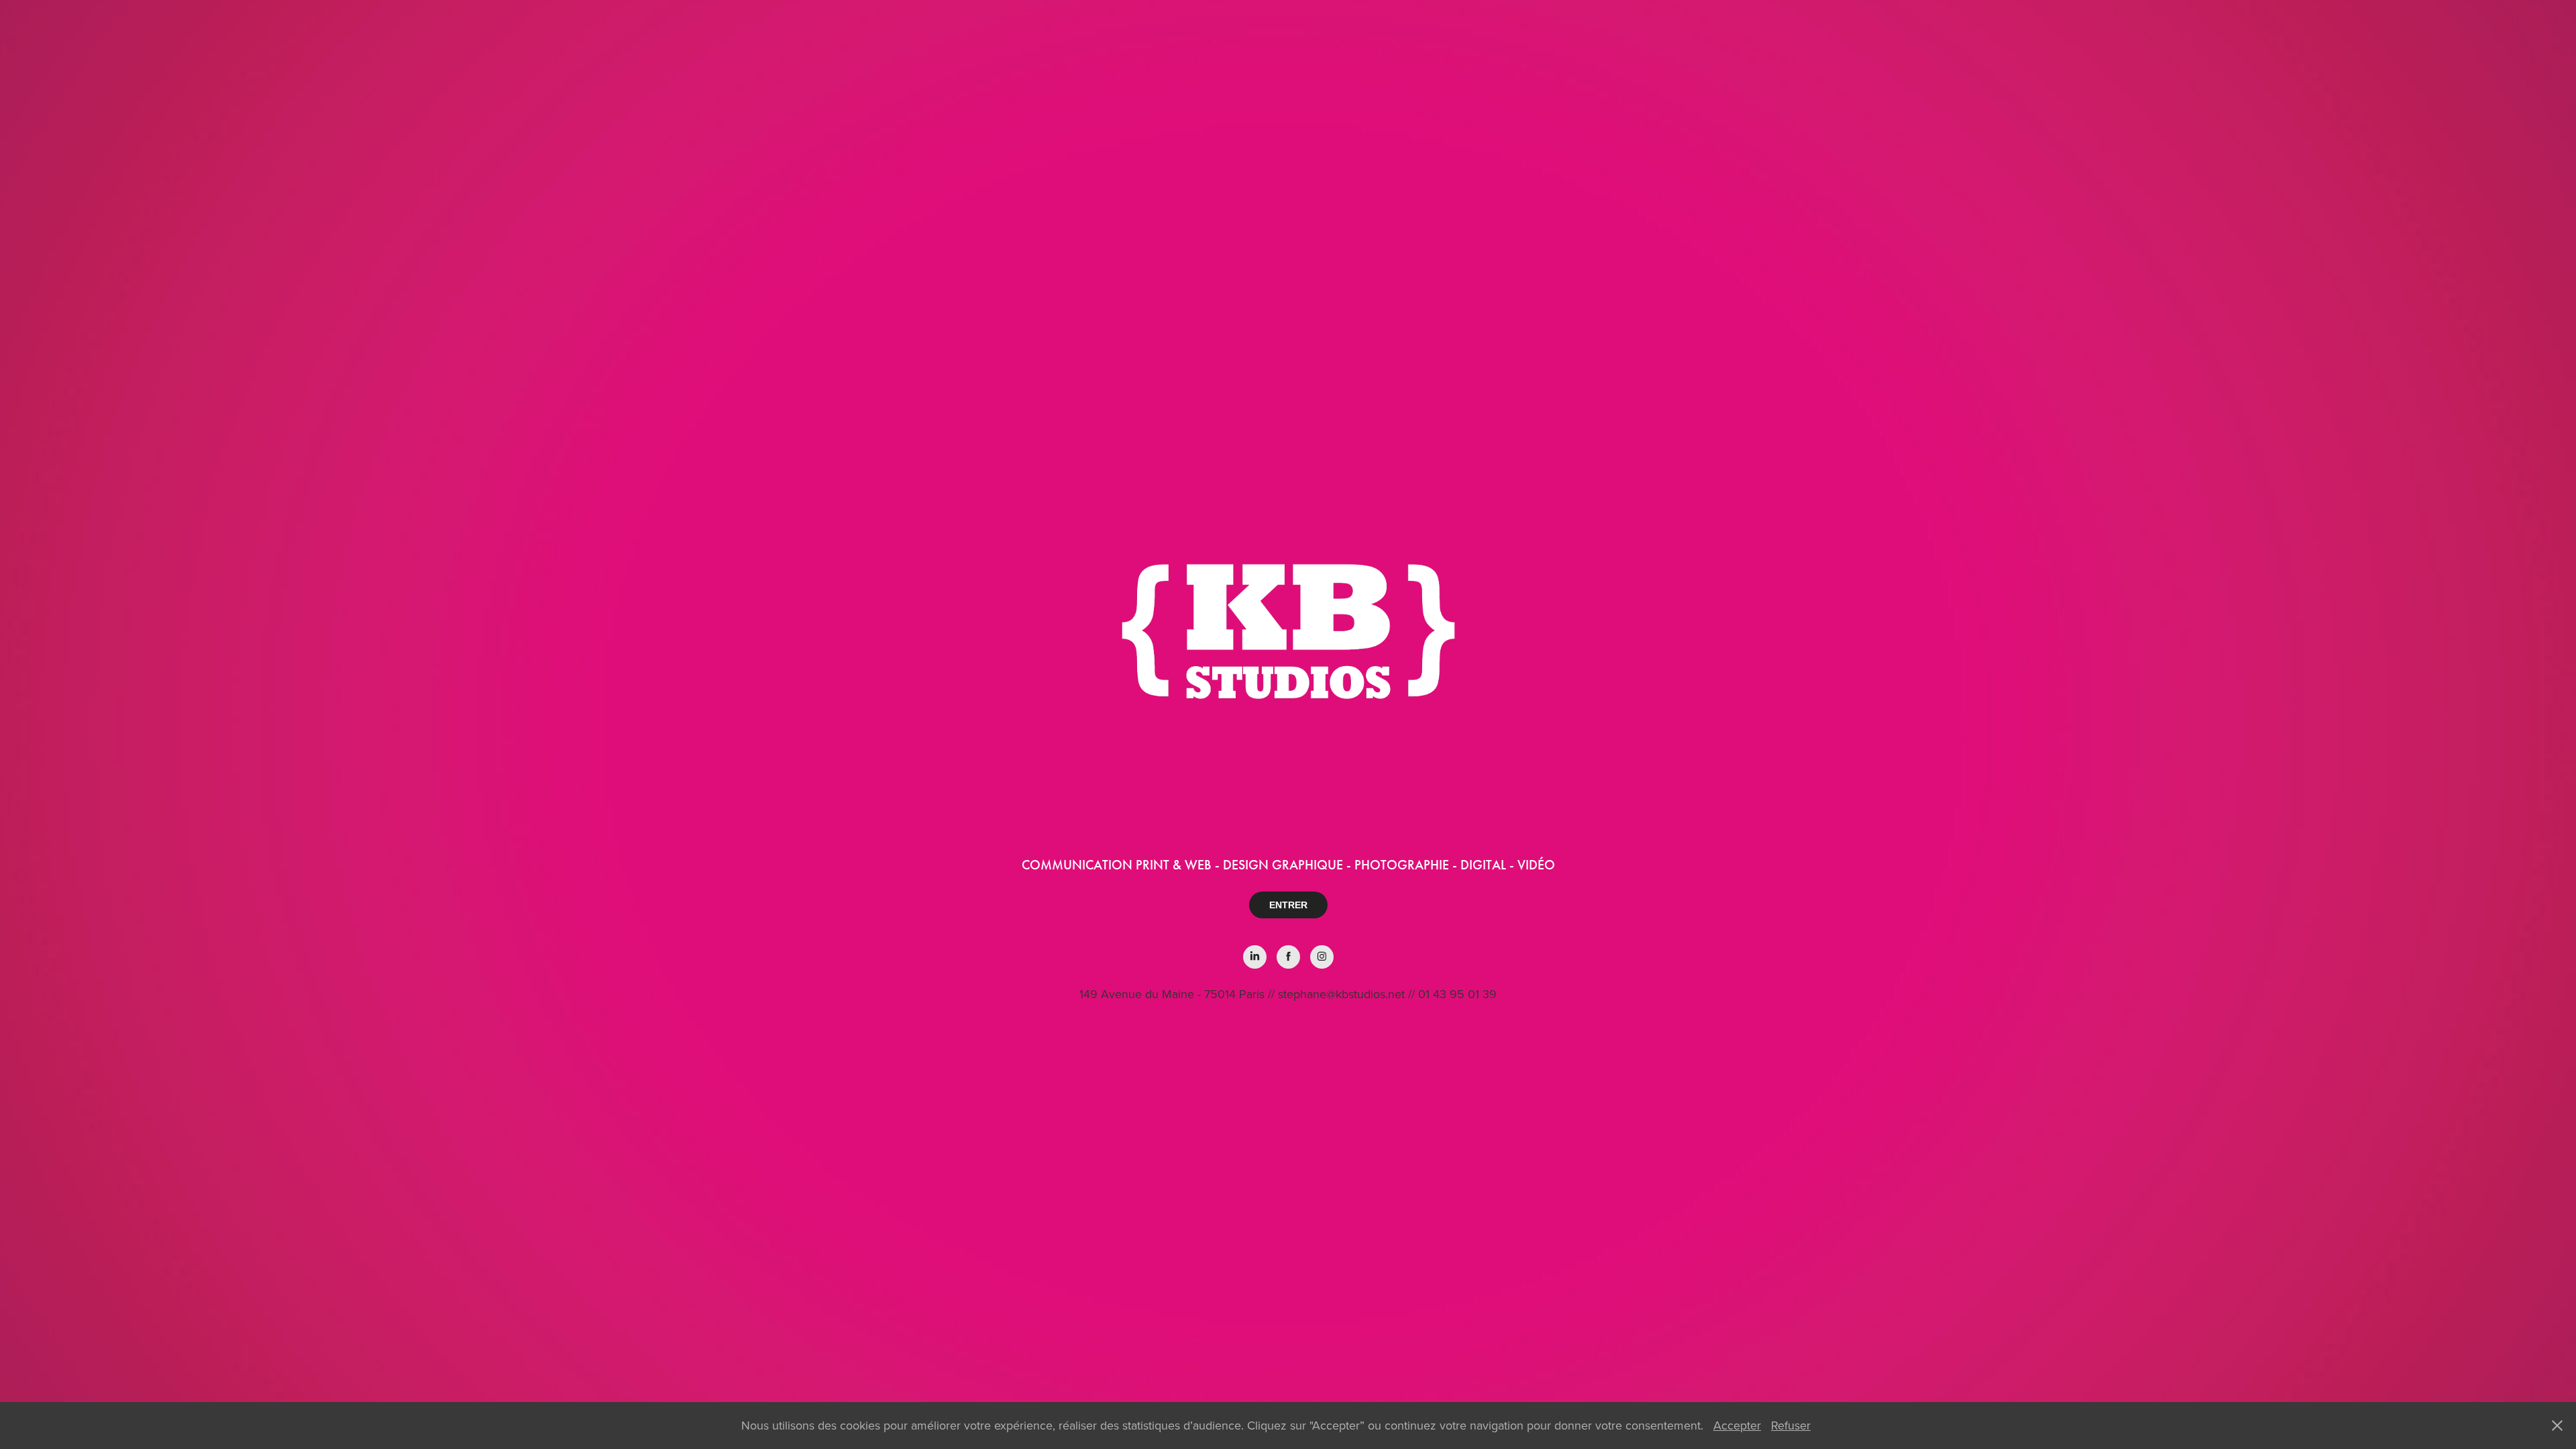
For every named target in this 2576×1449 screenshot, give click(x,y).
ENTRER (1288, 905)
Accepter (1737, 1425)
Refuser (1791, 1425)
